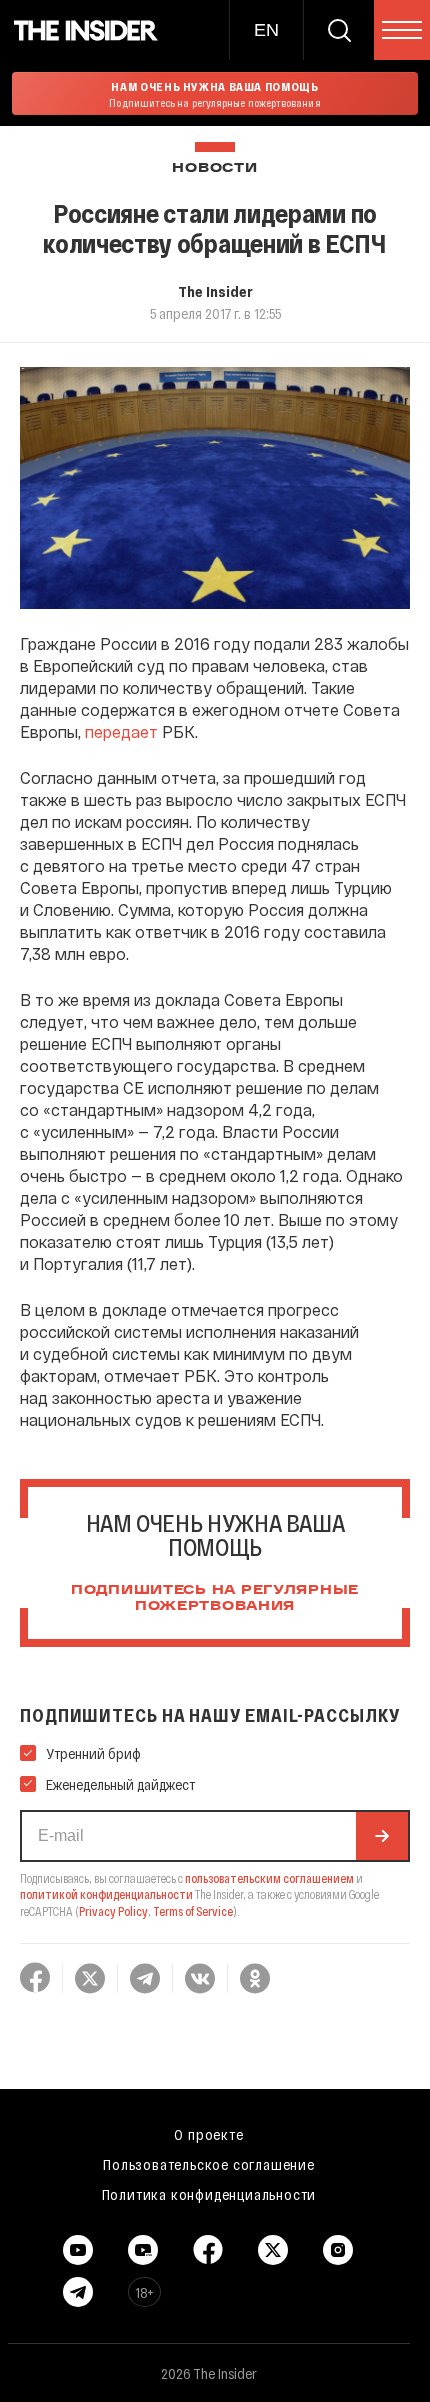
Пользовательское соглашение (209, 2164)
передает (121, 731)
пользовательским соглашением (269, 1878)
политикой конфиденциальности (106, 1894)
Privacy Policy (113, 1911)
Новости (214, 168)
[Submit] (382, 1836)
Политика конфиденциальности (209, 2194)
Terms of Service (193, 1911)
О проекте (208, 2134)
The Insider (215, 291)
